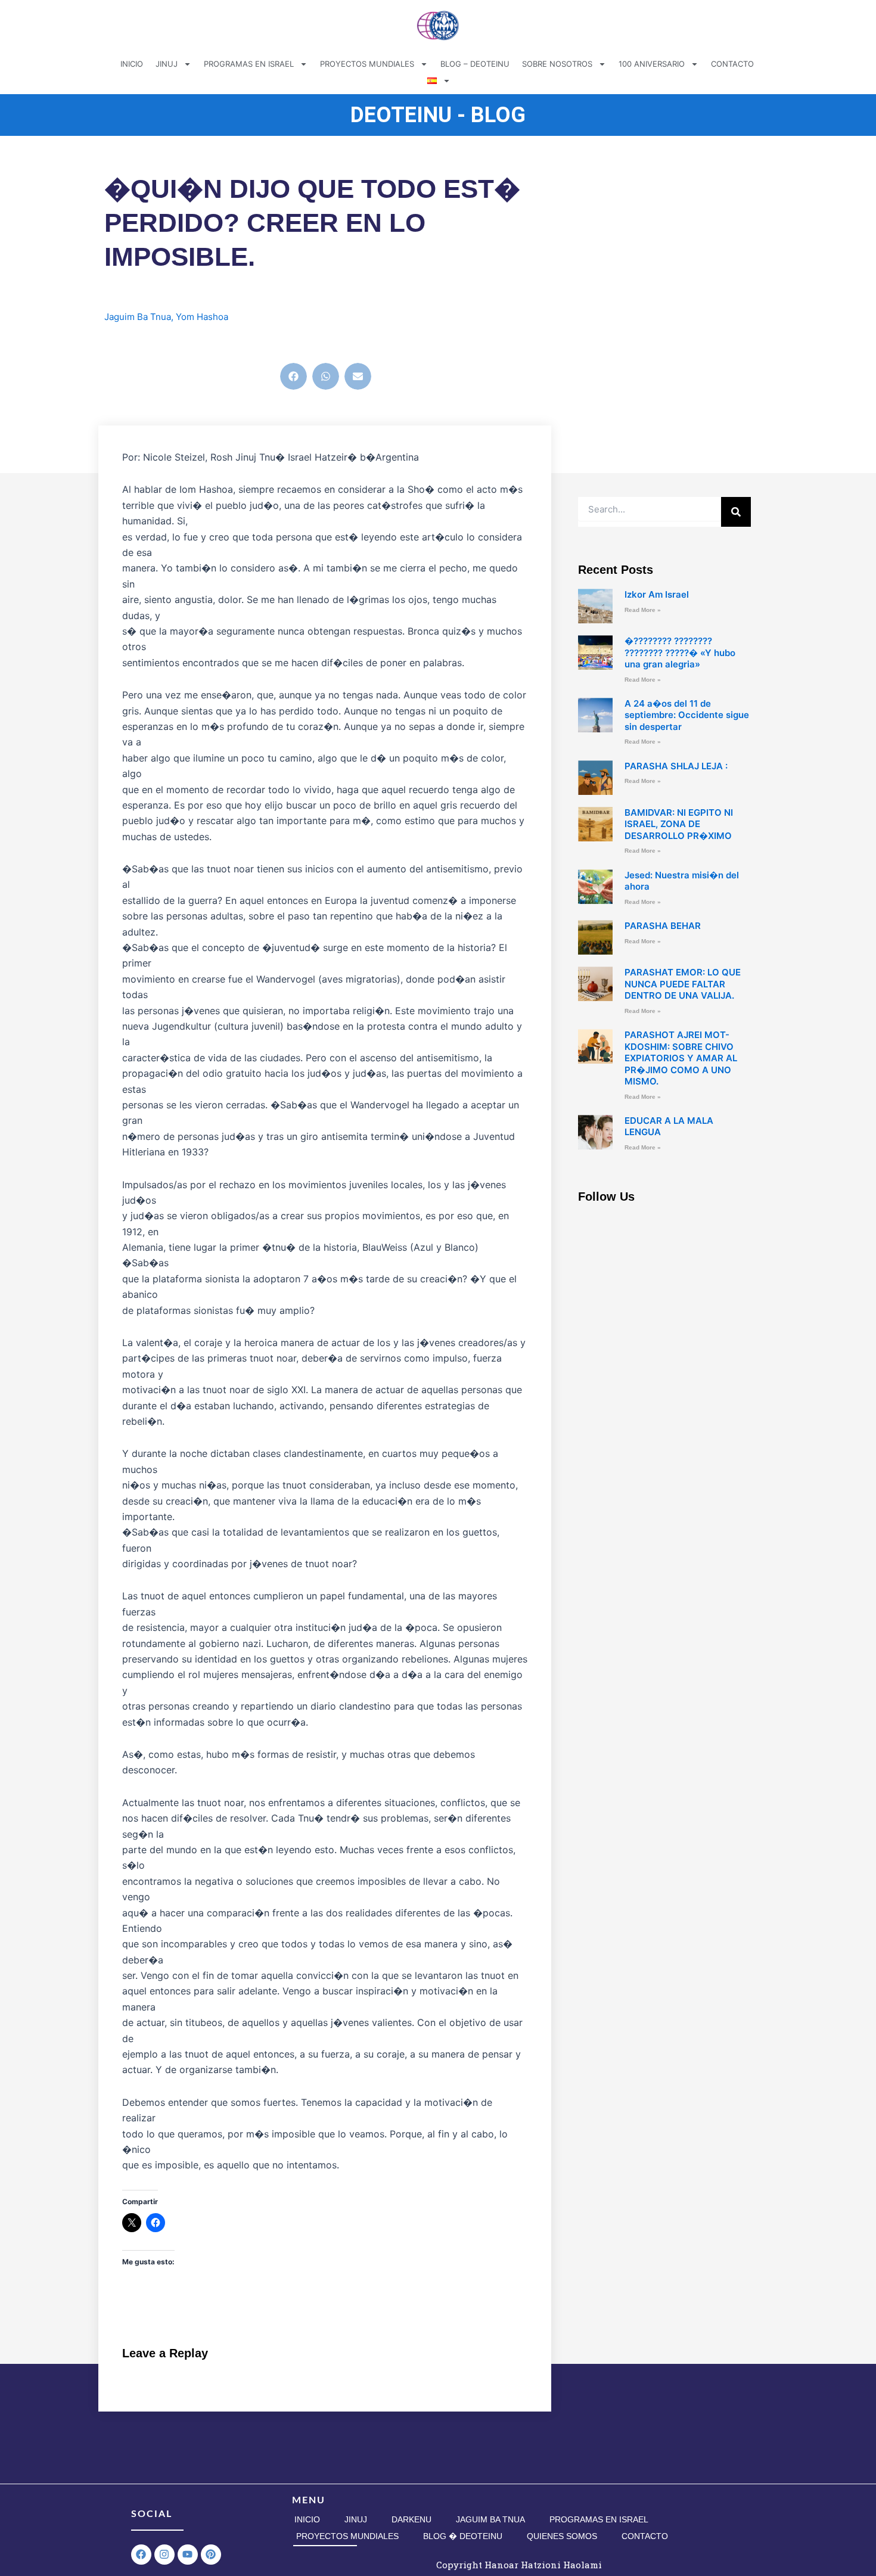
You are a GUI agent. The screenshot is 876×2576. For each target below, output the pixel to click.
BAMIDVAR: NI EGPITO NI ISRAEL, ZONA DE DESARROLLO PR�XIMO (679, 824)
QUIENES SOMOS (562, 2536)
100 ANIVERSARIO (652, 64)
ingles (164, 343)
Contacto (645, 2536)
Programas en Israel (599, 2519)
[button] (293, 376)
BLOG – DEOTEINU (475, 64)
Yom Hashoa (202, 317)
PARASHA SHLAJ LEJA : (676, 766)
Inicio (307, 2519)
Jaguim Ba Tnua (138, 317)
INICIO (132, 64)
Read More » (643, 610)
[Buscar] (736, 512)
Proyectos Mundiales (347, 2536)
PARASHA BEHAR (663, 926)
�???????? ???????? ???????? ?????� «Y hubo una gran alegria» (680, 652)
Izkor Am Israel (657, 594)
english (131, 343)
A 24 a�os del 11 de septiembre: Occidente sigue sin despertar (687, 715)
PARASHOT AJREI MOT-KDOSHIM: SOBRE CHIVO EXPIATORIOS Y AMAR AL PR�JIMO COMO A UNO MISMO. (681, 1058)
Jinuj (356, 2519)
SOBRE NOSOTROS (557, 64)
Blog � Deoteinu (463, 2536)
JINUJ (167, 64)
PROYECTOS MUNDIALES (367, 64)
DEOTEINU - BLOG (438, 115)
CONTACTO (732, 64)
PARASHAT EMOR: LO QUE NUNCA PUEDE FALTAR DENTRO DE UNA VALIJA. (683, 984)
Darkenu (411, 2519)
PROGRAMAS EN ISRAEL (249, 64)
